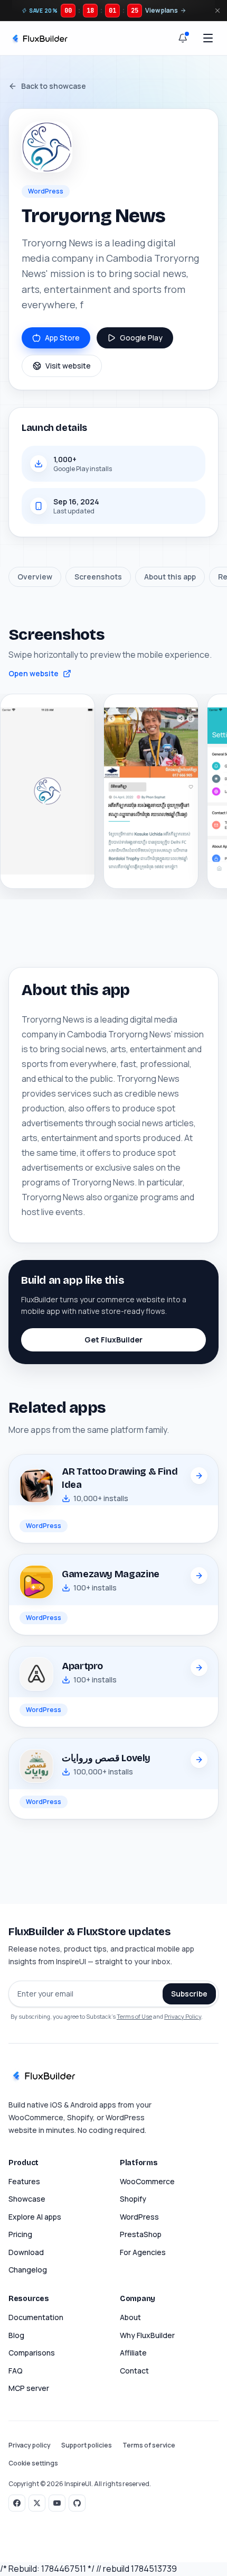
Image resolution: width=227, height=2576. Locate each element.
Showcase (27, 2199)
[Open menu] (208, 38)
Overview (35, 577)
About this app (170, 577)
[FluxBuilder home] (39, 38)
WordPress (139, 2217)
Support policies (87, 2445)
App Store (62, 338)
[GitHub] (77, 2503)
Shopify (133, 2199)
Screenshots (98, 577)
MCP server (29, 2388)
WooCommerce (147, 2181)
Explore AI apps (35, 2217)
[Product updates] (183, 38)
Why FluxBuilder (147, 2335)
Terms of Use (134, 2016)
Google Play (141, 338)
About (130, 2317)
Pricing (20, 2234)
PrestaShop (141, 2234)
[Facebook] (17, 2503)
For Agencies (143, 2252)
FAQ (16, 2371)
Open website (34, 673)
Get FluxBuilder (113, 1340)
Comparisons (32, 2353)
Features (24, 2181)
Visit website (68, 366)
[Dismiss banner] (217, 11)
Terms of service (149, 2445)
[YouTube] (57, 2503)
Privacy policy (30, 2445)
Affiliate (133, 2353)
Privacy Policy (183, 2016)
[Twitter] (37, 2503)
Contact (134, 2371)
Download (26, 2252)
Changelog (28, 2270)
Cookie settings (33, 2463)
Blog (16, 2335)
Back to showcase (54, 86)
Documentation (36, 2317)
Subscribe (189, 1994)
